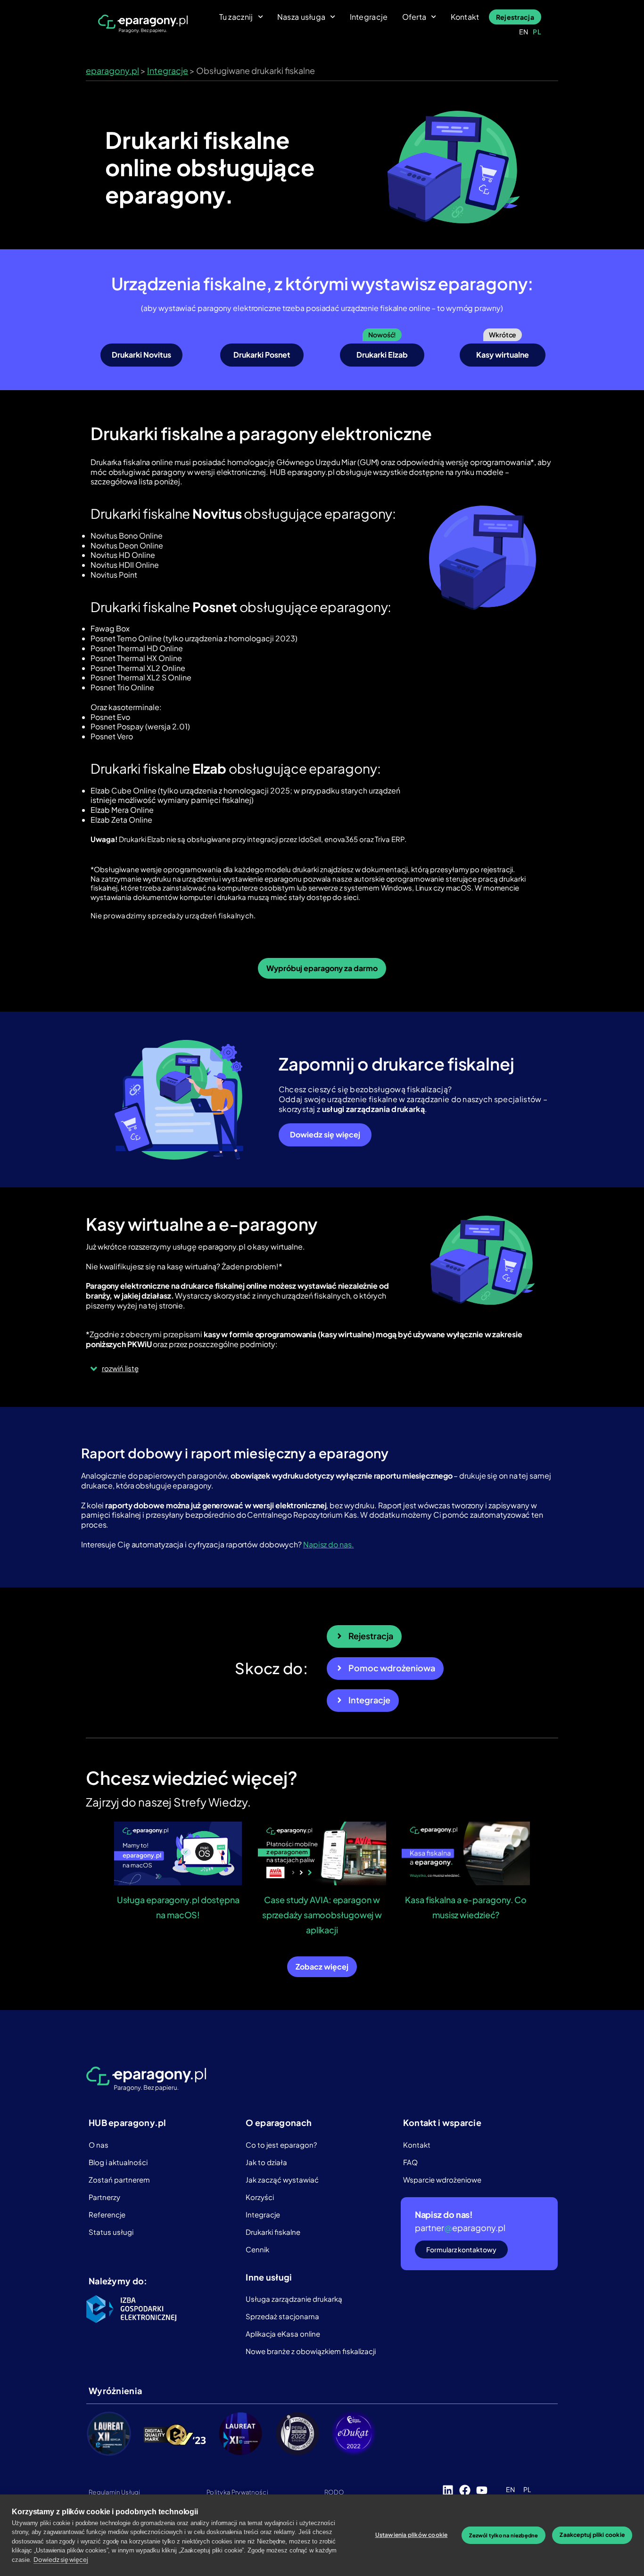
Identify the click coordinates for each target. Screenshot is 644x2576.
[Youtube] (482, 2490)
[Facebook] (465, 2490)
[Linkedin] (448, 2490)
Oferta (414, 17)
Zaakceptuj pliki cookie (592, 2535)
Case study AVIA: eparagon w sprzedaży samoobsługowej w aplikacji (322, 1915)
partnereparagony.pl (460, 2228)
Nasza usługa (301, 17)
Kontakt (465, 17)
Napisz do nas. (329, 1544)
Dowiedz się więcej (61, 2560)
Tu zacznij (236, 17)
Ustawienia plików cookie (412, 2535)
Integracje (369, 17)
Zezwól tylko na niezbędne (504, 2535)
